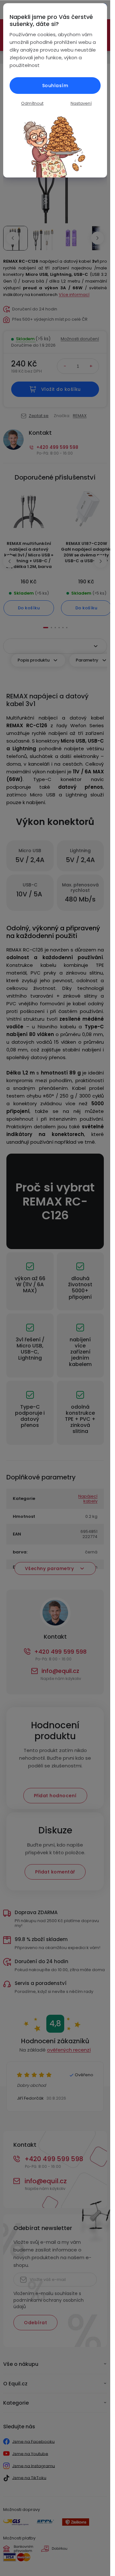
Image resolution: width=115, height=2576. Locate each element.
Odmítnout (32, 103)
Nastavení (81, 103)
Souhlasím (55, 86)
